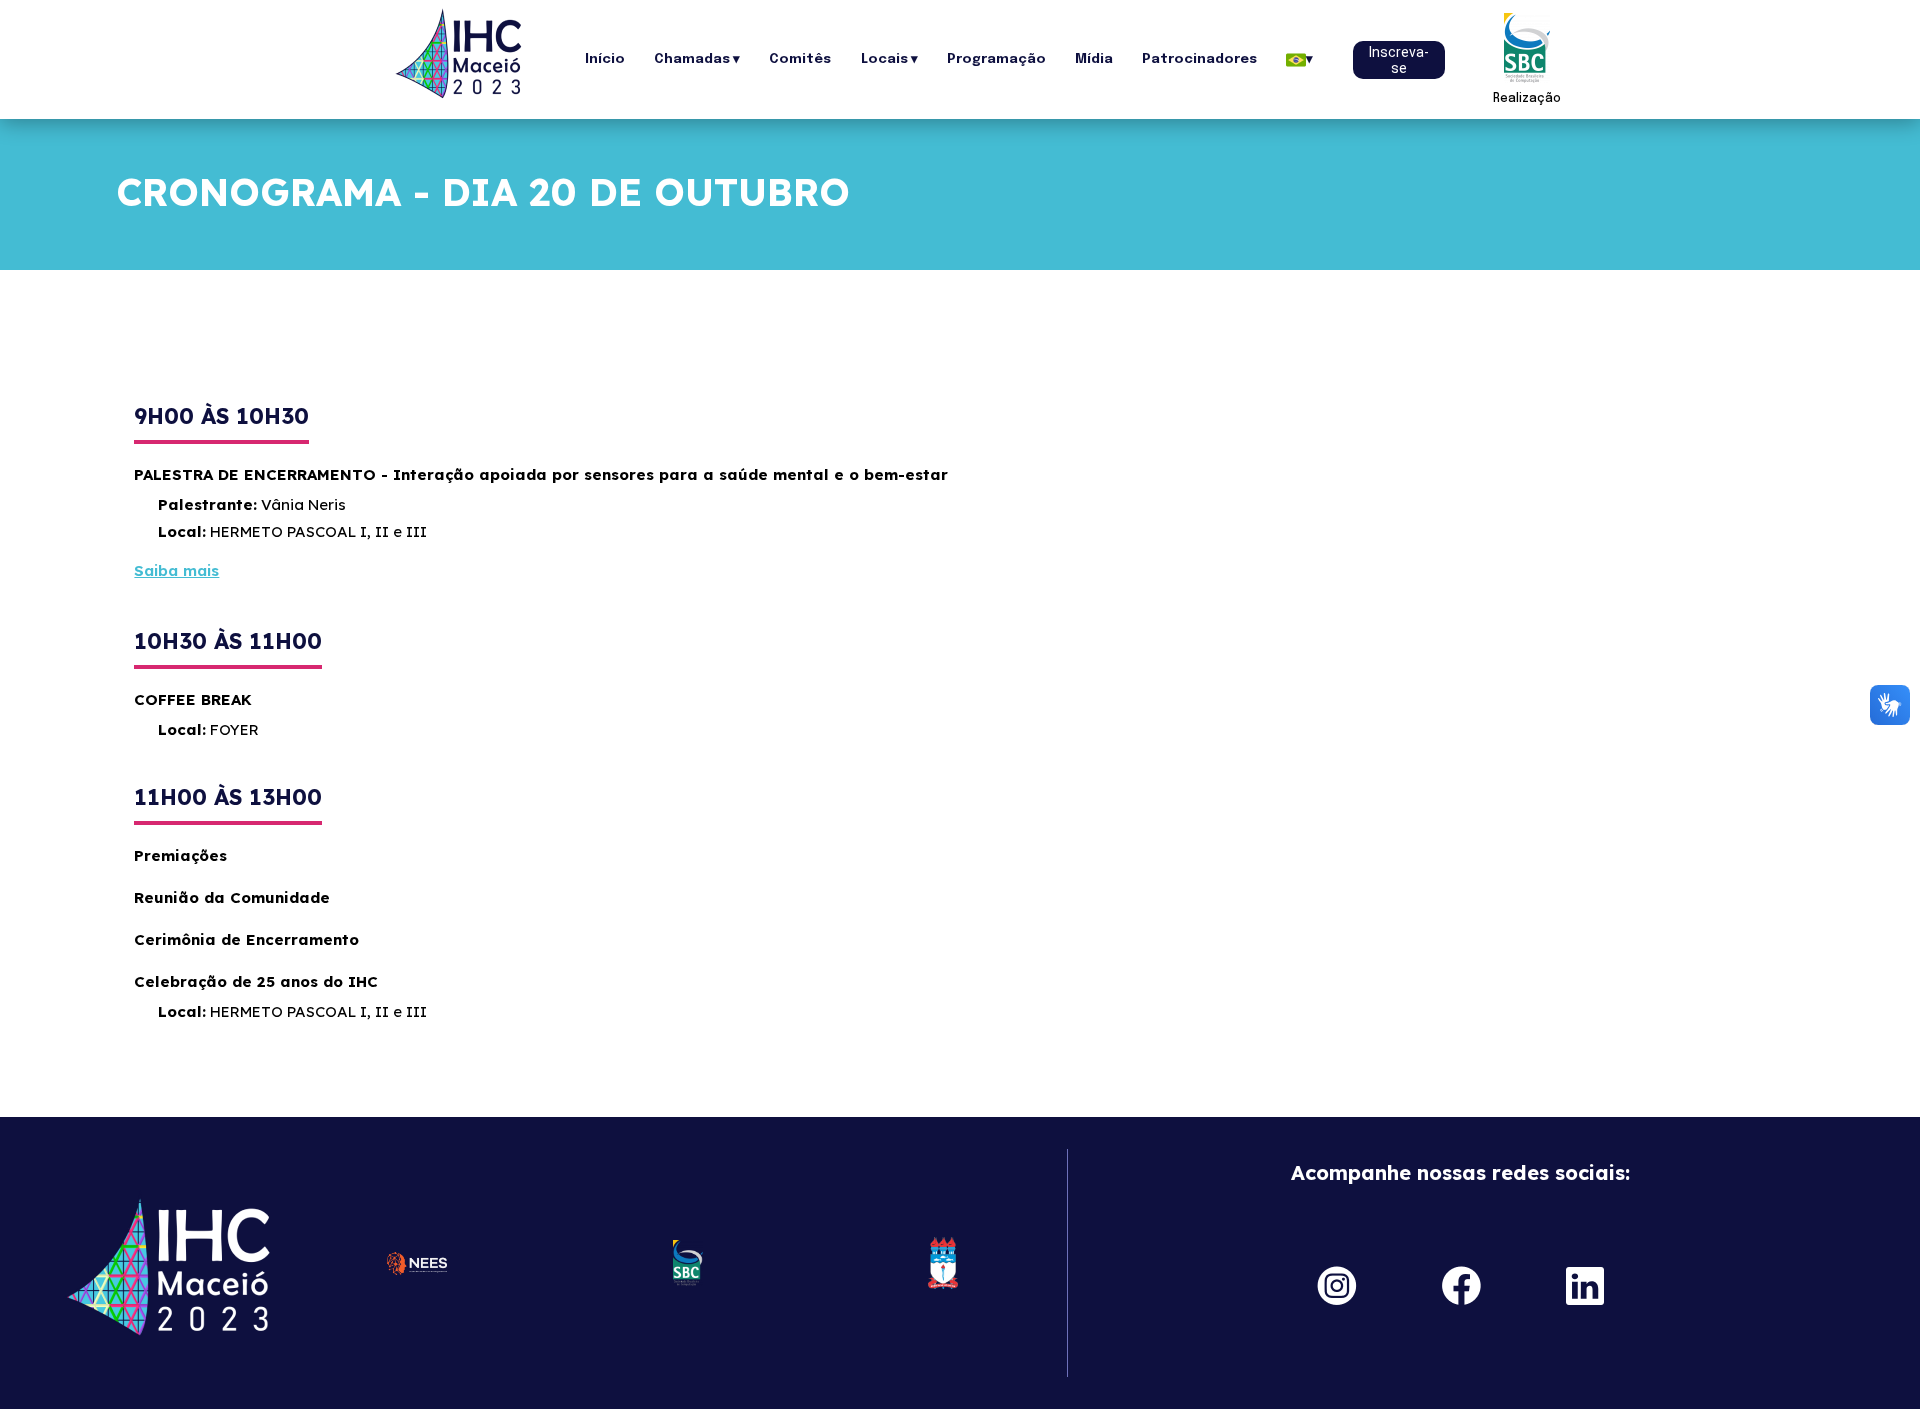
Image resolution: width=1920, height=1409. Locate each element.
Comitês (800, 59)
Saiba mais (176, 570)
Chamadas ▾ (697, 59)
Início (605, 59)
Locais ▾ (889, 59)
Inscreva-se (1399, 60)
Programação (996, 59)
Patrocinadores (1199, 59)
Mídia (1094, 59)
